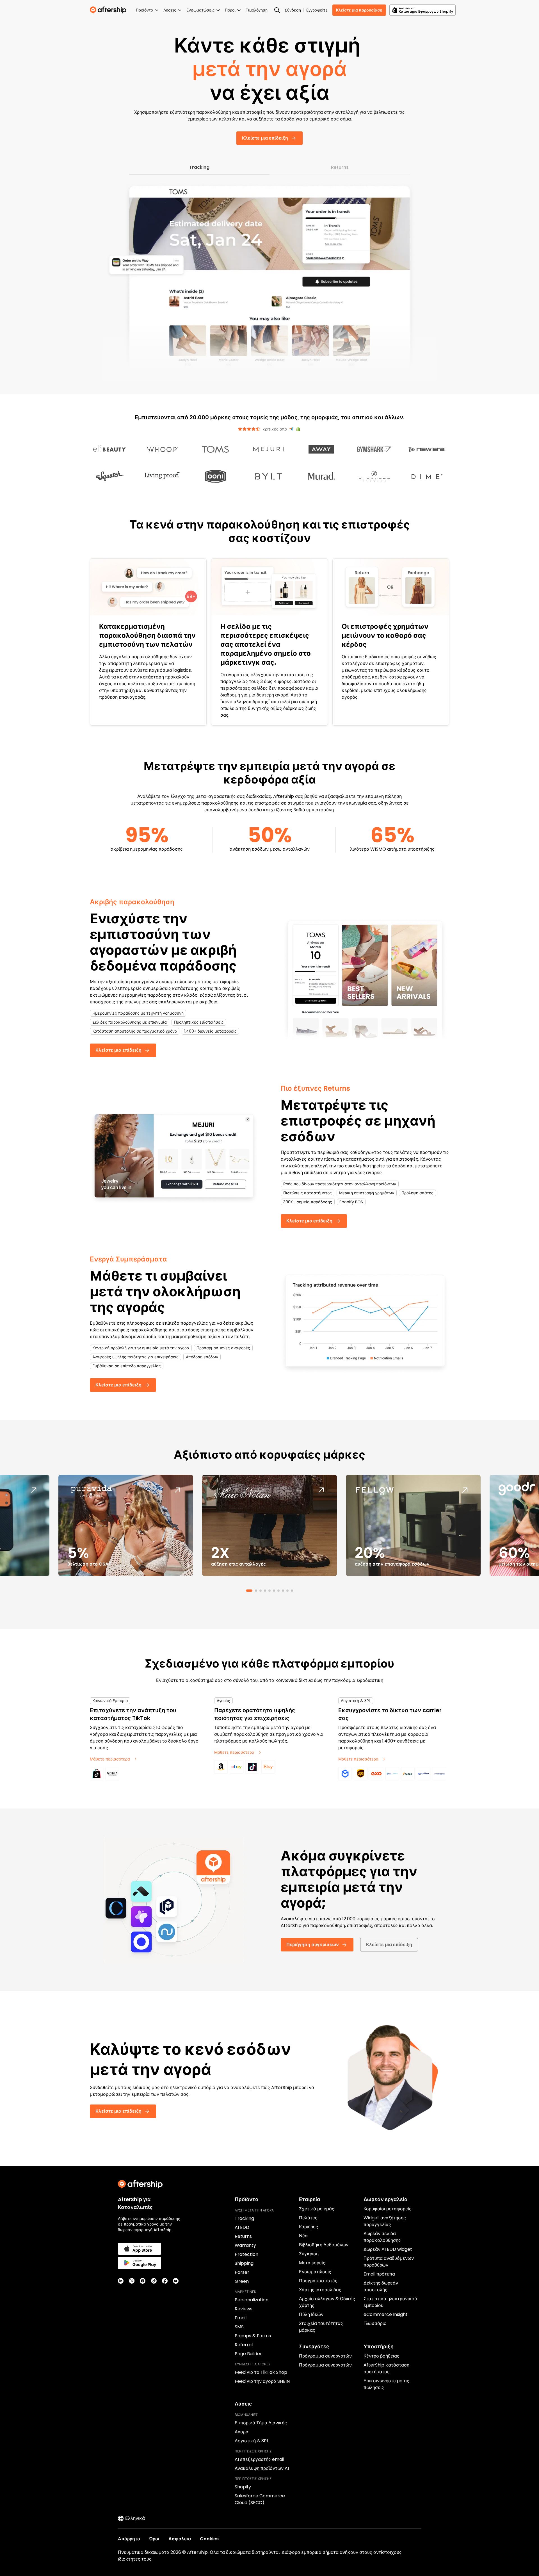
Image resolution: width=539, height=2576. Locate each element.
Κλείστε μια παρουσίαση (359, 10)
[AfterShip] (109, 10)
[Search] (277, 10)
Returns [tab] (340, 167)
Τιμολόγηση (257, 10)
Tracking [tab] (199, 167)
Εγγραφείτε (317, 10)
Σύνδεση (293, 10)
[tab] (247, 1591)
